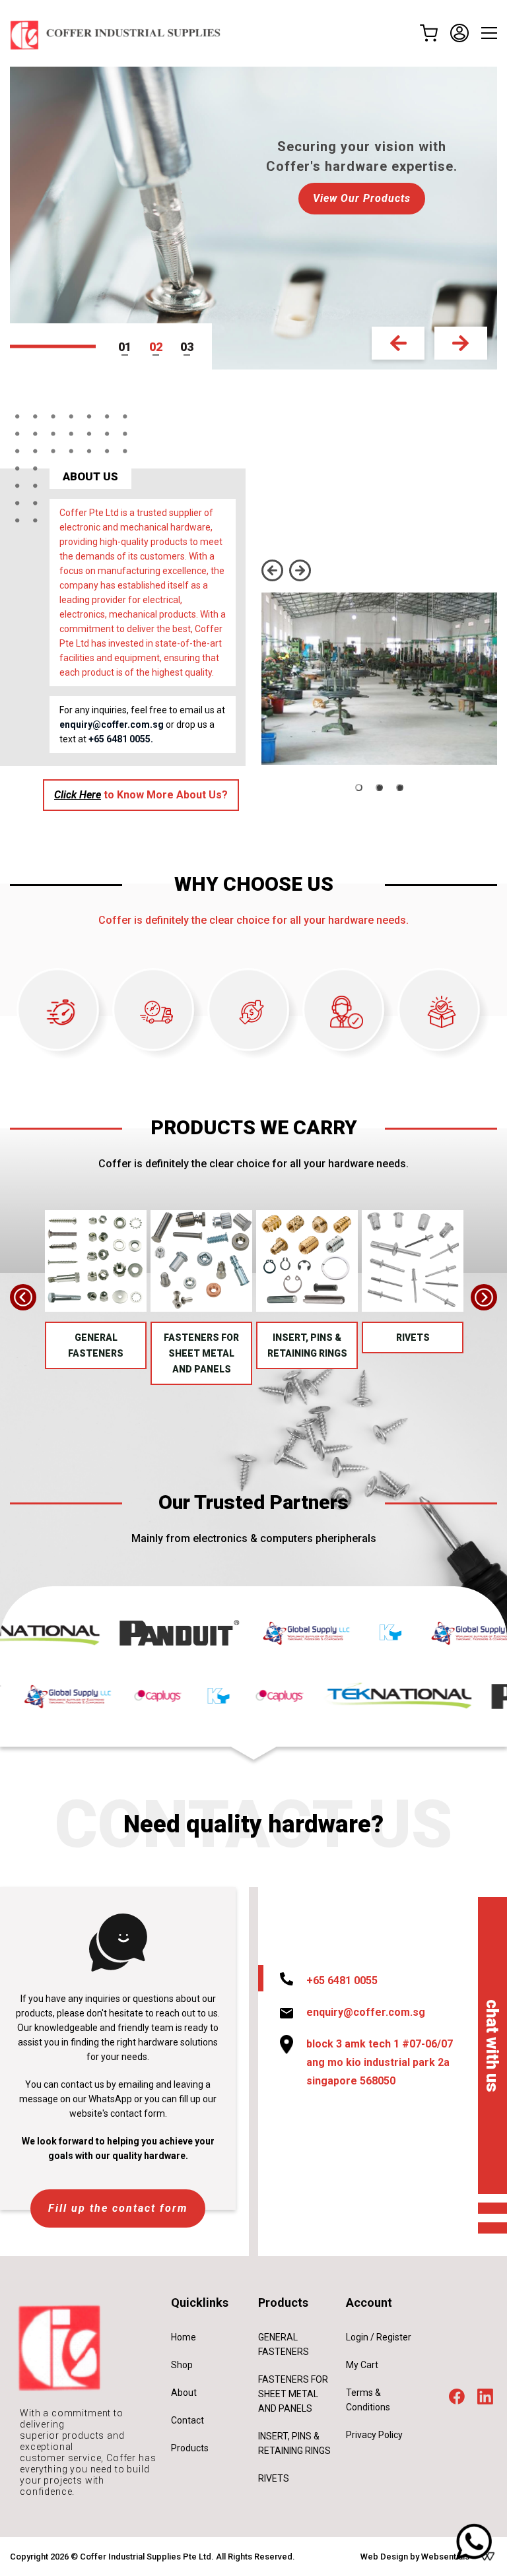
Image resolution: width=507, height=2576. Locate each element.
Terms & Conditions (368, 2400)
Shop (182, 2365)
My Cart (362, 2365)
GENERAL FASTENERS (96, 1345)
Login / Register (379, 2337)
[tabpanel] (253, 218)
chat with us (493, 2045)
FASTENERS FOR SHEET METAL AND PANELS (201, 1353)
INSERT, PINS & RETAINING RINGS (307, 1345)
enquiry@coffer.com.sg (112, 724)
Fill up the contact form (118, 2208)
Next (461, 343)
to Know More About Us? (141, 795)
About (184, 2393)
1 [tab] (128, 347)
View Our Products (253, 198)
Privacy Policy (374, 2435)
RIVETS (413, 1337)
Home (184, 2337)
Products (190, 2448)
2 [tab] (159, 347)
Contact (187, 2420)
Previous (398, 343)
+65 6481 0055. (121, 739)
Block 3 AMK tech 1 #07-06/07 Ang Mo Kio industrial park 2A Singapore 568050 (380, 2062)
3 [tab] (190, 347)
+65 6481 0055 (342, 1980)
